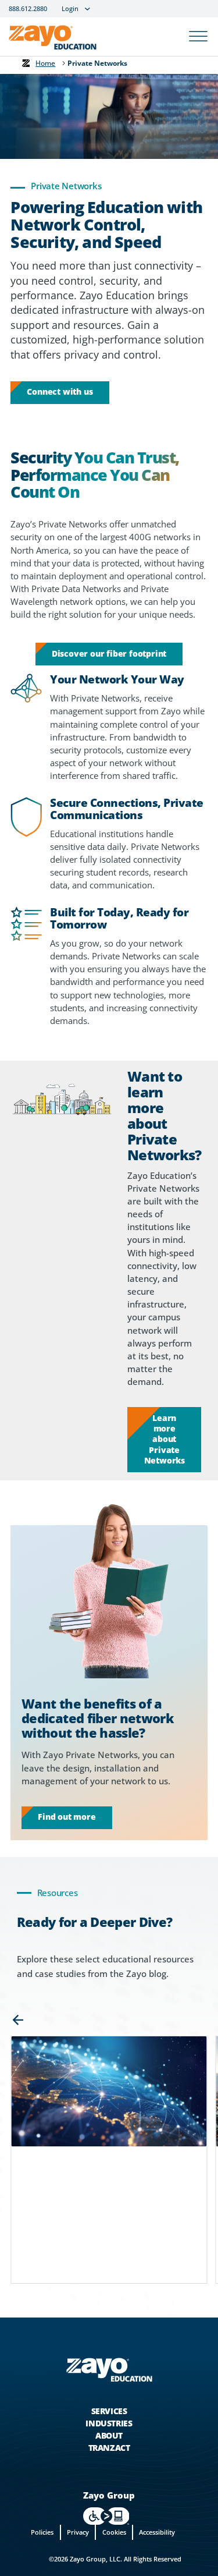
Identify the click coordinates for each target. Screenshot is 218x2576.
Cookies (114, 2532)
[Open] (198, 37)
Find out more (67, 1817)
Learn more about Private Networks (165, 1439)
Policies (42, 2532)
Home (45, 63)
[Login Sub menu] (87, 9)
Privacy (78, 2532)
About (109, 2435)
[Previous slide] (18, 2020)
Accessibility (157, 2532)
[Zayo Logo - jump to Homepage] (109, 2370)
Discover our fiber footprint (109, 653)
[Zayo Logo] (53, 40)
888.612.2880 (28, 9)
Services (109, 2411)
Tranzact (109, 2448)
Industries (109, 2423)
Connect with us (60, 391)
